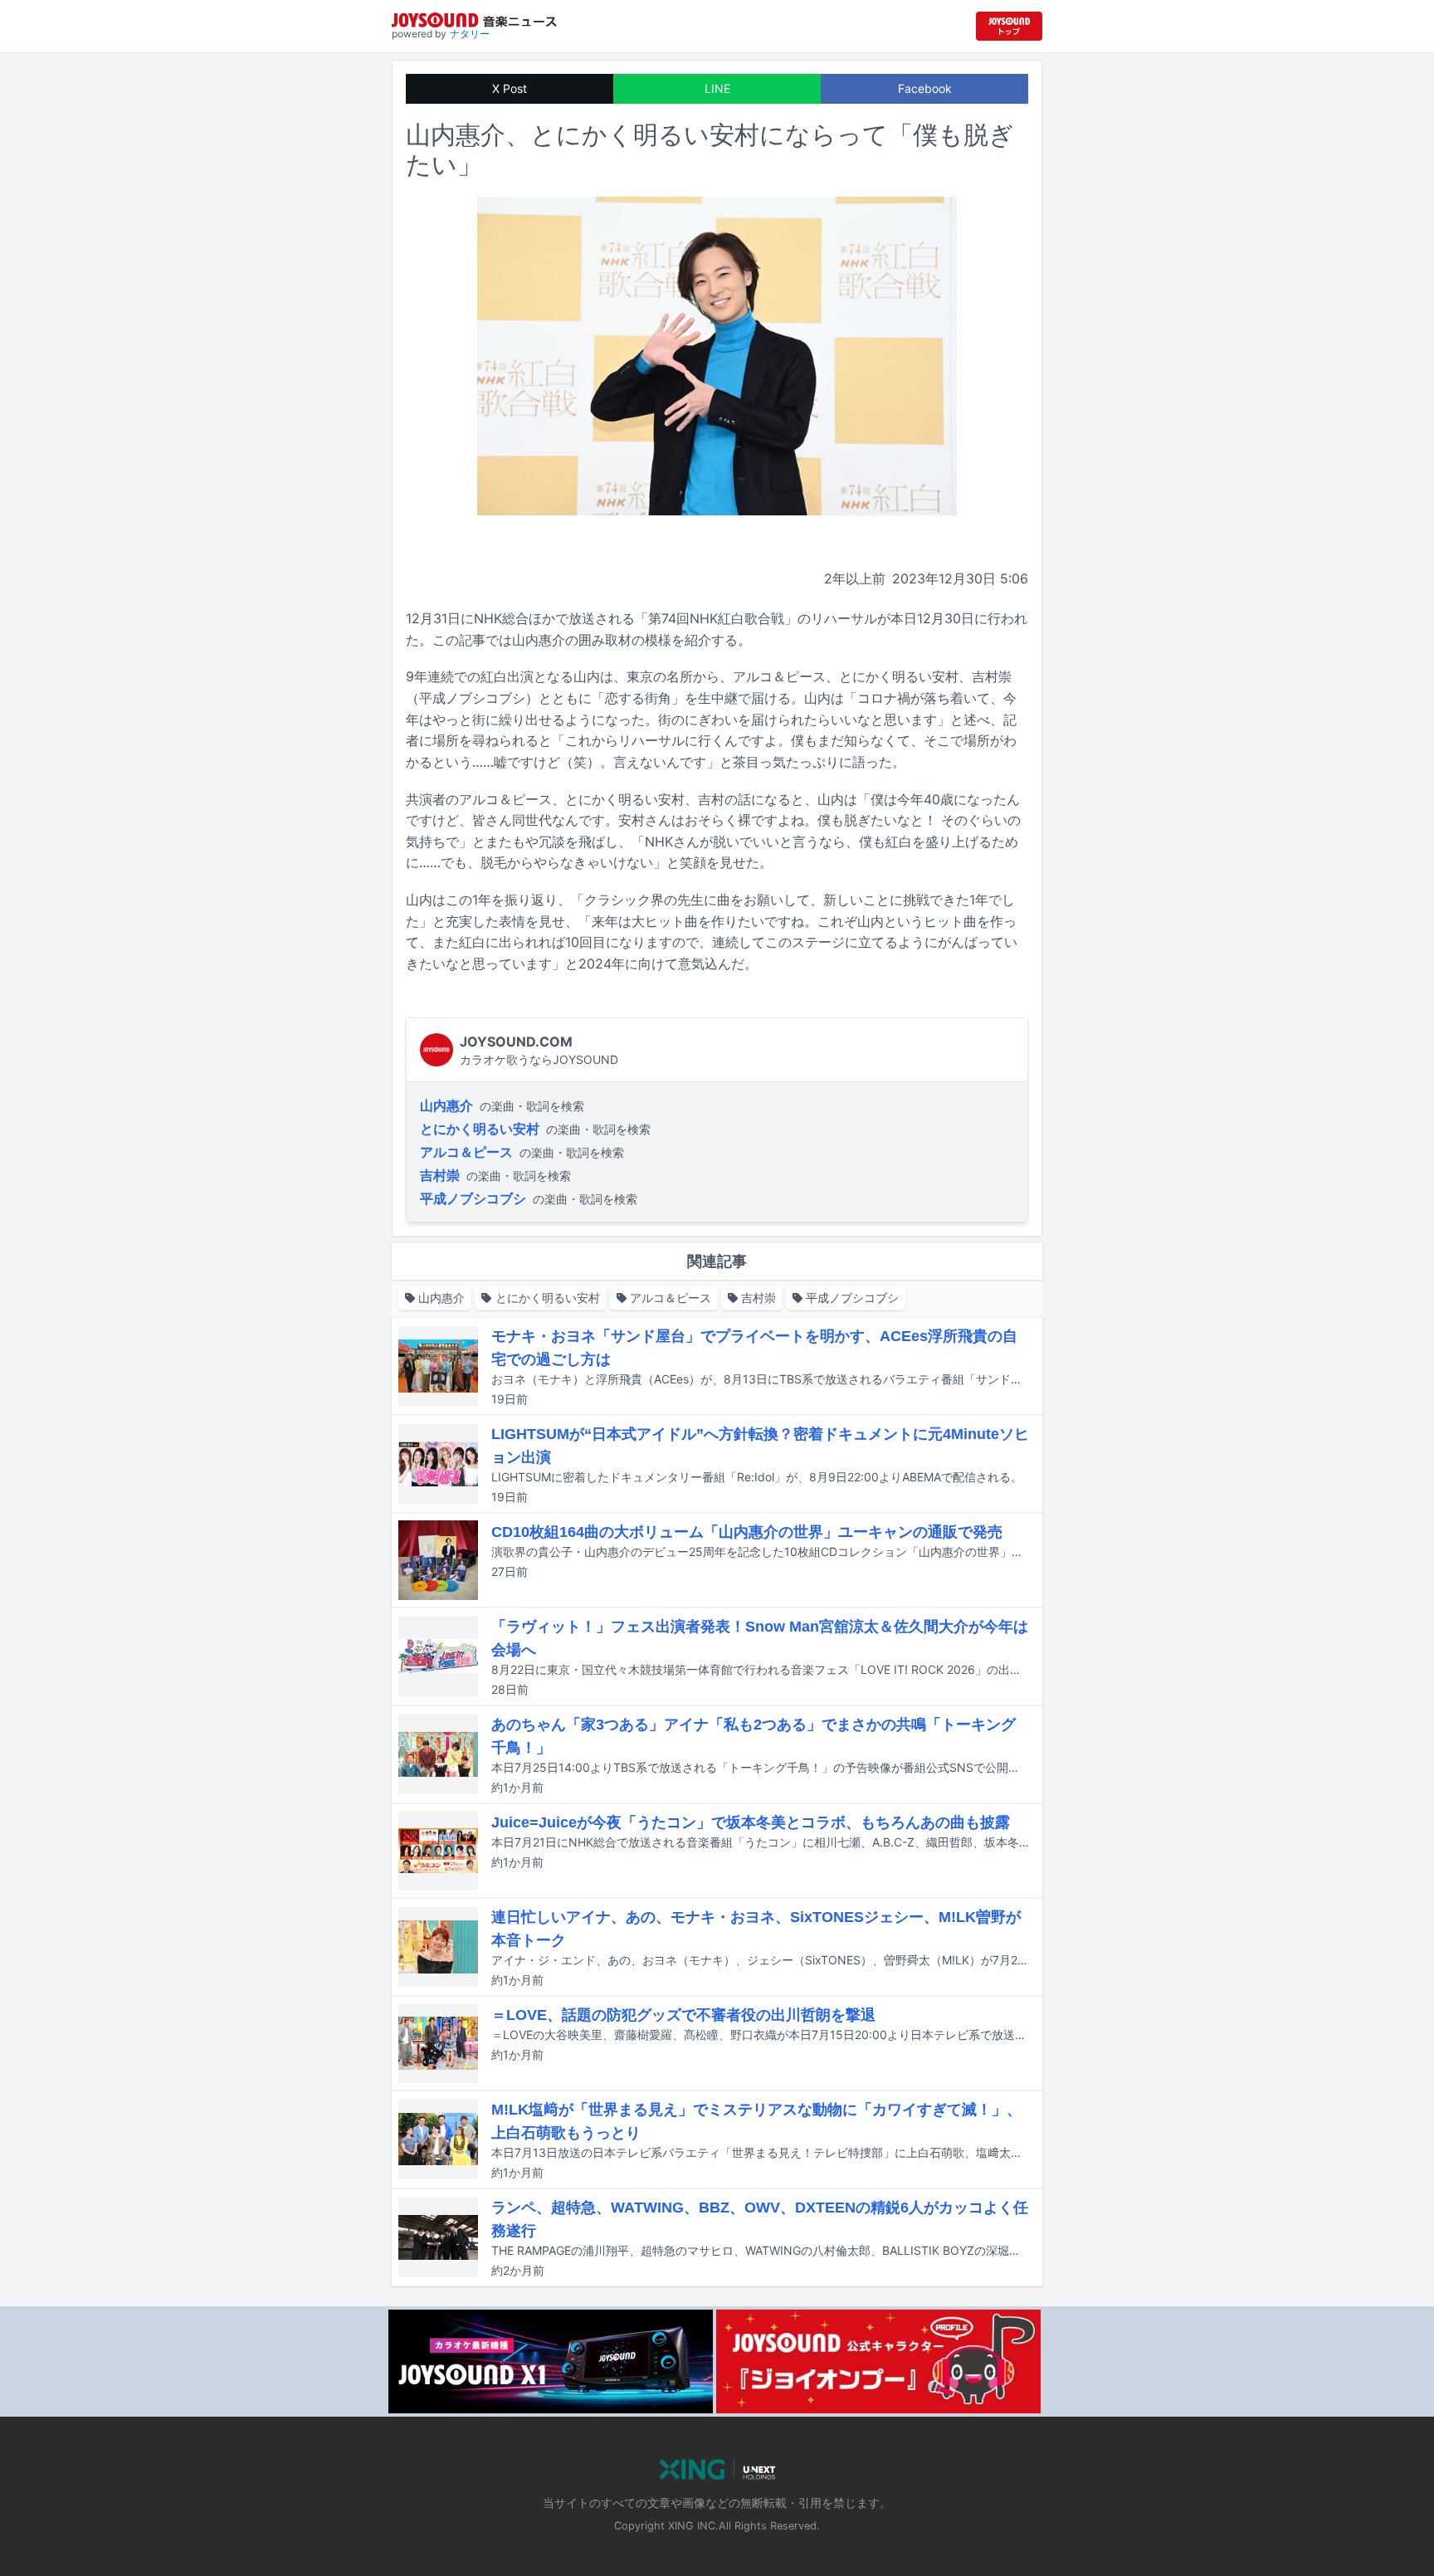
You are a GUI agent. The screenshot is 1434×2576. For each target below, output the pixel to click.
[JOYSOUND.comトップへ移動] (1009, 26)
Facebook (925, 88)
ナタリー (470, 34)
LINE (717, 88)
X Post (510, 88)
